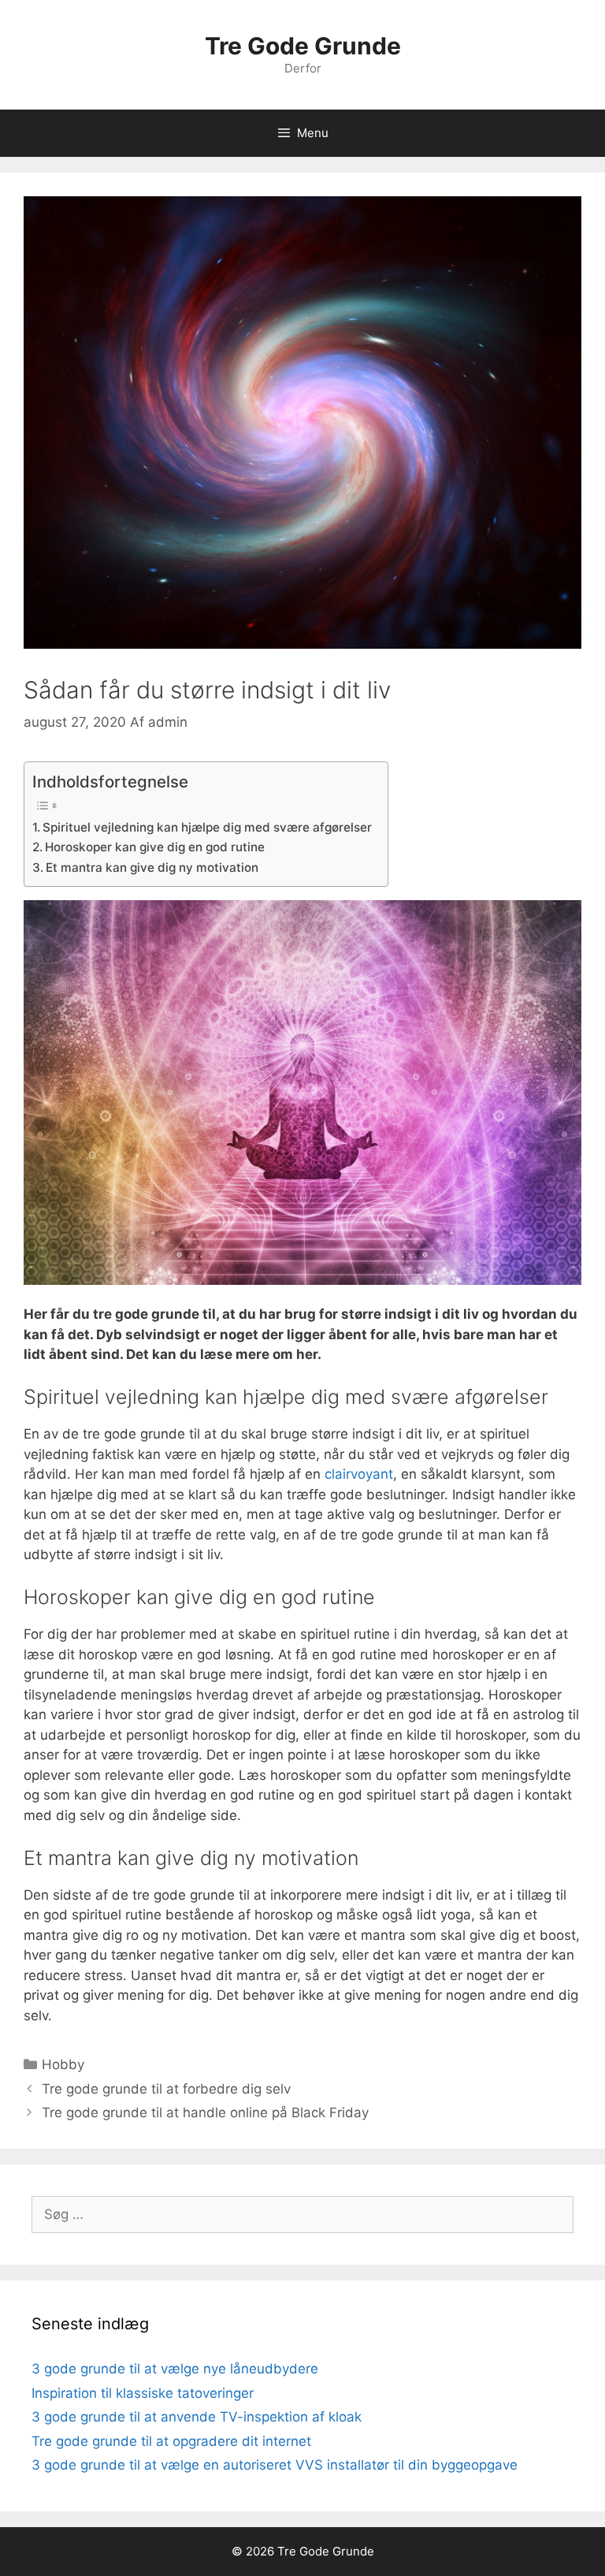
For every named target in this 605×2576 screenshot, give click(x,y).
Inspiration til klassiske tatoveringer (143, 2393)
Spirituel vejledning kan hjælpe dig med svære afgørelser (207, 827)
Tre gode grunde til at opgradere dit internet (171, 2441)
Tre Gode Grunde (303, 46)
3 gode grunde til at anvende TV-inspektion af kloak (197, 2417)
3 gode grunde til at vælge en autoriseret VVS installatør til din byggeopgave (275, 2465)
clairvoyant (359, 1474)
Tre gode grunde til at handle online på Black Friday (205, 2113)
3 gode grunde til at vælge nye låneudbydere (175, 2369)
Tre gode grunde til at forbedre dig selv (166, 2089)
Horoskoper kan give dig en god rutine (155, 847)
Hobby (63, 2064)
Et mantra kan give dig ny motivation (152, 867)
